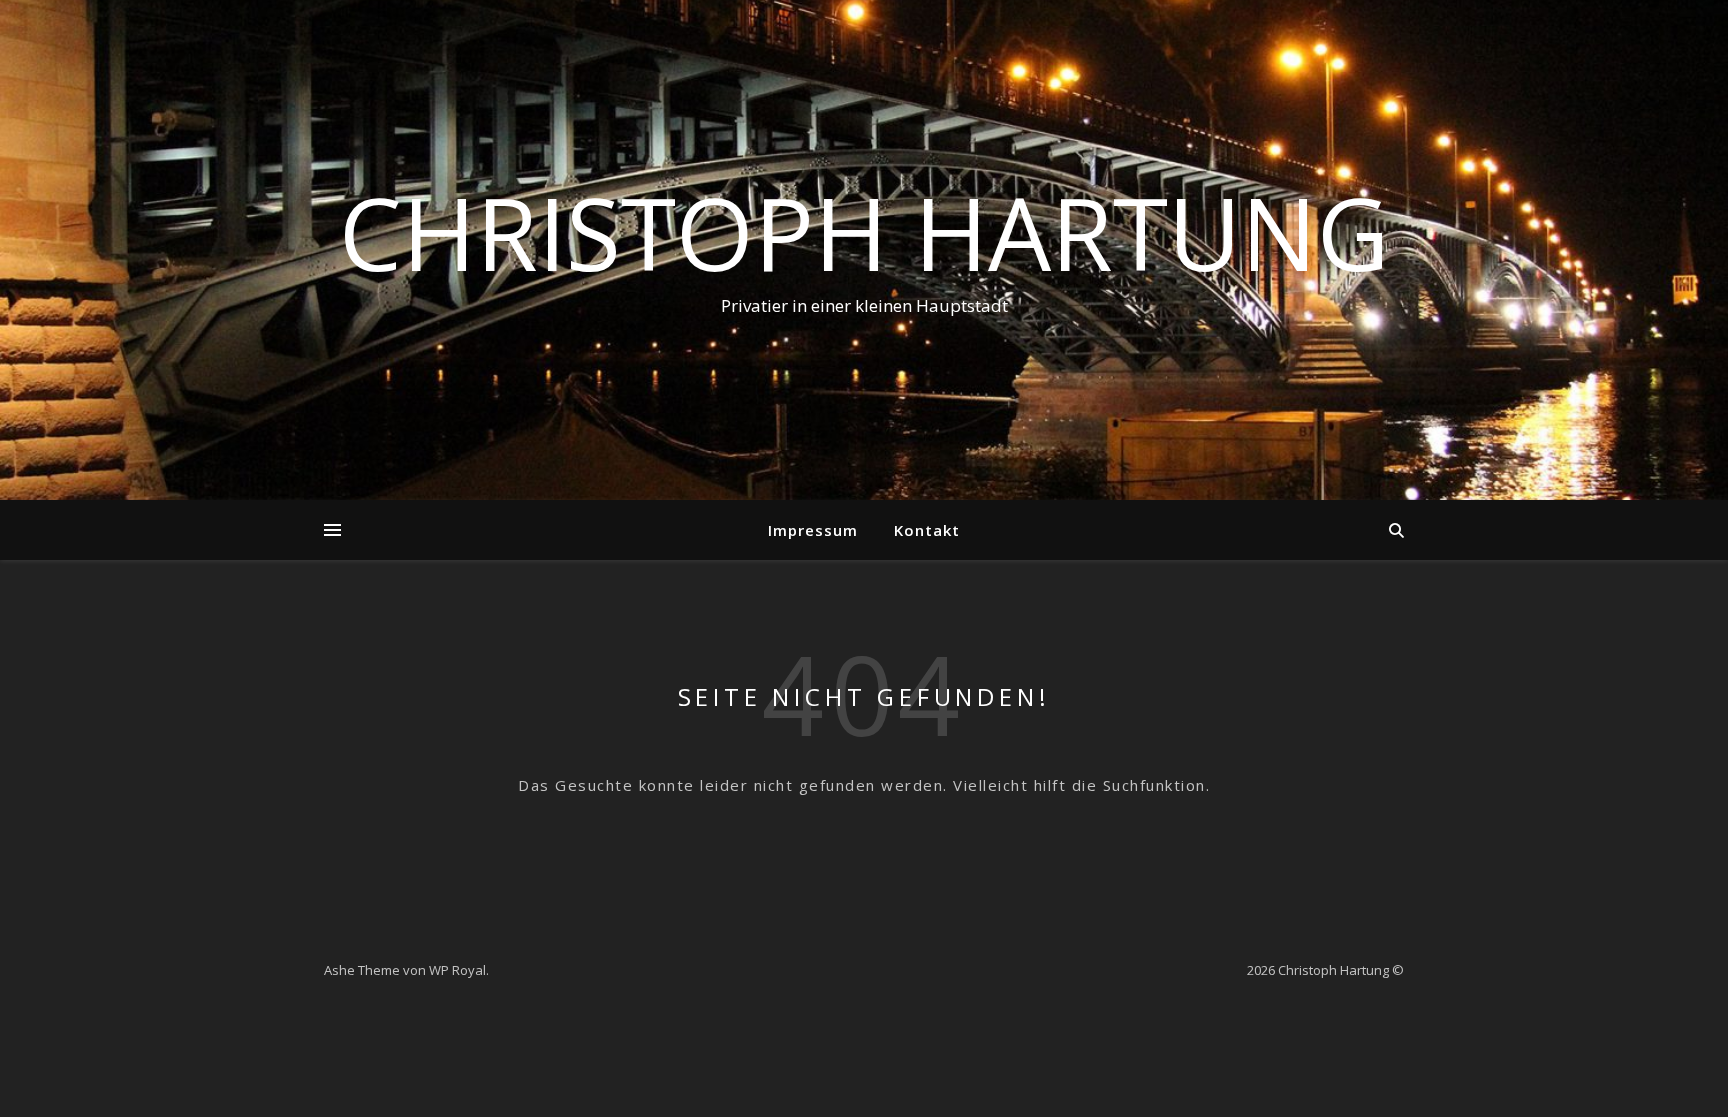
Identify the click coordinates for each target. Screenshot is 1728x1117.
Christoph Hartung (864, 232)
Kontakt (927, 530)
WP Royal (457, 970)
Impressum (813, 530)
